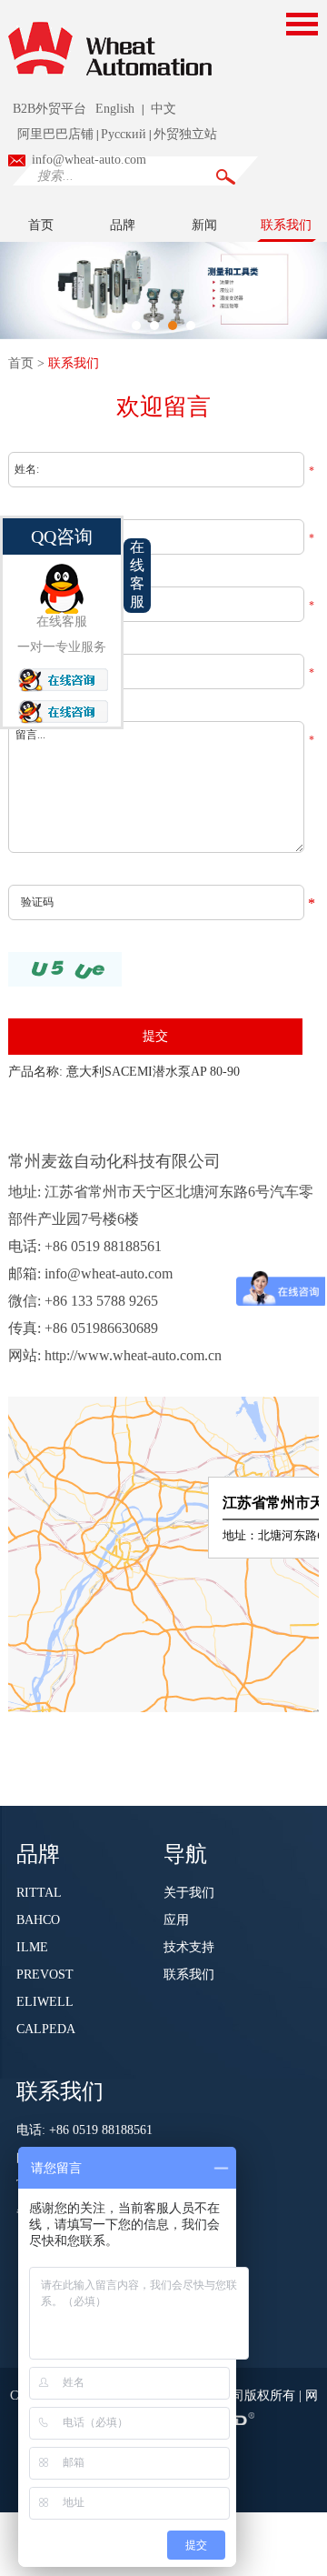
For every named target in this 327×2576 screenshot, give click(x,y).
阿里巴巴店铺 (55, 134)
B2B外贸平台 (50, 109)
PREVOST (45, 1975)
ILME (32, 1947)
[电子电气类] (163, 289)
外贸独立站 (185, 134)
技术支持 (189, 1947)
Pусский (124, 134)
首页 (41, 225)
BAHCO (38, 1920)
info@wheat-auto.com (89, 160)
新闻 (204, 225)
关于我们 (189, 1893)
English (115, 109)
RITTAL (39, 1893)
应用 (176, 1920)
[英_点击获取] (65, 969)
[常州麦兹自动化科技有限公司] (110, 84)
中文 (163, 109)
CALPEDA (46, 2029)
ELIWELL (45, 2002)
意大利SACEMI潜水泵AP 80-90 (153, 1072)
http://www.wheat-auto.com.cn (133, 1355)
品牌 (123, 225)
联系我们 (286, 225)
